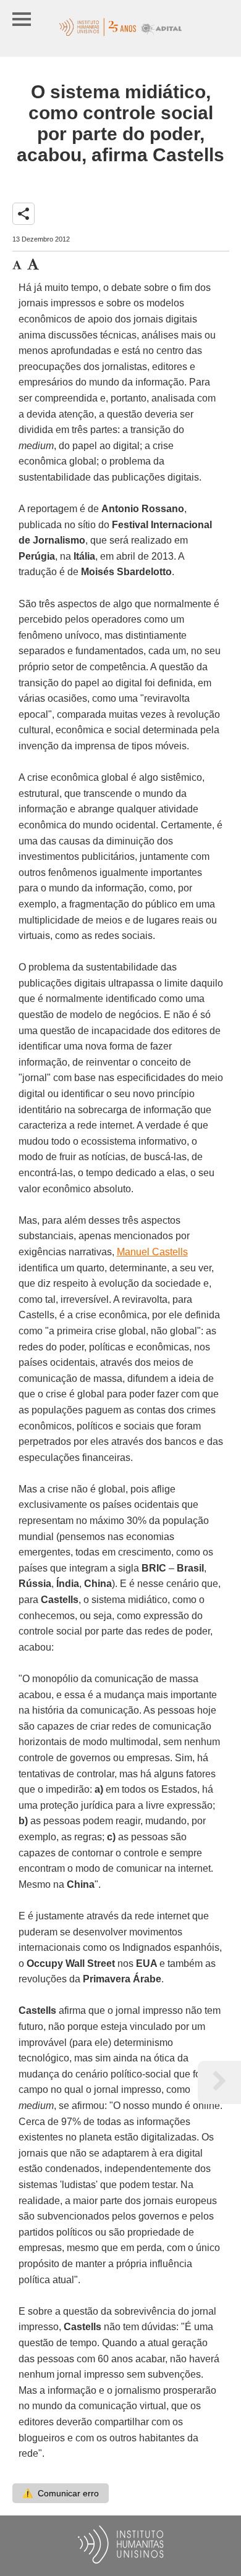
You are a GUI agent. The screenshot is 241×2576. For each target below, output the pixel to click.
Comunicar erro (61, 2493)
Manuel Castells (152, 1252)
